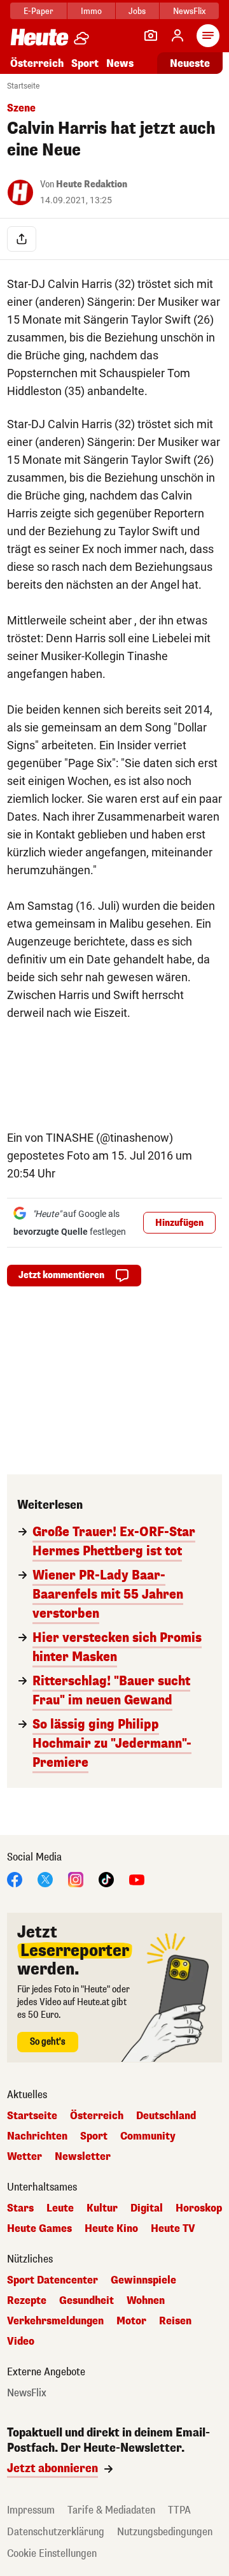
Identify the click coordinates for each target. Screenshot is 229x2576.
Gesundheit (87, 2301)
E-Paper (38, 11)
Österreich (37, 63)
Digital (147, 2208)
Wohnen (146, 2301)
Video (21, 2342)
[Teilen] (22, 239)
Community (148, 2136)
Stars (20, 2208)
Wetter (24, 2157)
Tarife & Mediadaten (111, 2510)
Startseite (23, 86)
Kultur (102, 2208)
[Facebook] (15, 1879)
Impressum (31, 2510)
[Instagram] (76, 1879)
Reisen (175, 2321)
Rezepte (27, 2301)
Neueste (190, 63)
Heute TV (173, 2229)
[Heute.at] (39, 37)
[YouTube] (137, 1879)
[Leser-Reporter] (151, 36)
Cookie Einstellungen (52, 2553)
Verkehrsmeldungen (55, 2321)
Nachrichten (37, 2136)
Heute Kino (111, 2229)
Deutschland (166, 2116)
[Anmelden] (177, 36)
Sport (85, 63)
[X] (45, 1879)
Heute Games (39, 2229)
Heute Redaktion (92, 184)
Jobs (137, 11)
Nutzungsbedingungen (165, 2532)
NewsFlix (189, 11)
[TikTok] (106, 1879)
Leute (60, 2208)
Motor (131, 2321)
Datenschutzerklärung (56, 2532)
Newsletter (83, 2157)
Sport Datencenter (52, 2280)
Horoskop (199, 2208)
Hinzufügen (179, 1223)
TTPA (179, 2510)
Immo (91, 11)
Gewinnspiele (143, 2280)
